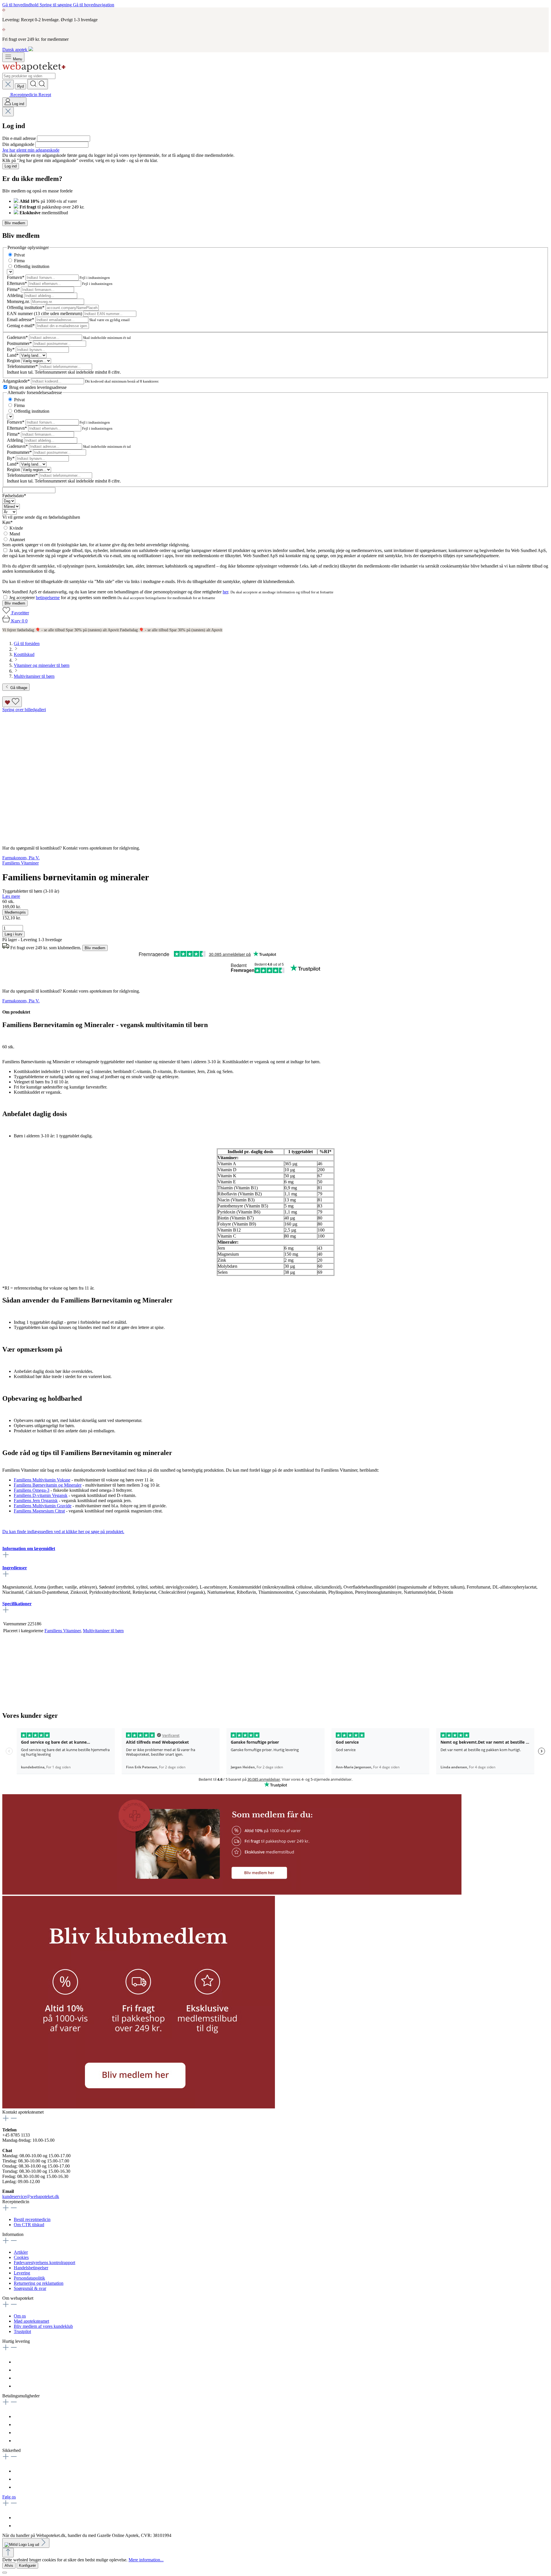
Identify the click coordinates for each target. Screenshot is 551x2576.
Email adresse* (21, 320)
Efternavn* (18, 283)
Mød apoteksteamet (31, 2321)
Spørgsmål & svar (30, 2288)
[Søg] (38, 84)
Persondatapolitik (29, 2278)
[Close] (5, 2573)
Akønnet (17, 540)
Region (14, 361)
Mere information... (146, 2560)
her (225, 592)
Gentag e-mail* (21, 326)
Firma (19, 261)
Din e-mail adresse (20, 138)
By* (11, 349)
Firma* (14, 289)
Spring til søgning (56, 5)
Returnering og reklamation (39, 2283)
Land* (13, 355)
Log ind (11, 166)
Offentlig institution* (26, 307)
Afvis (9, 2566)
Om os (20, 2316)
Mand (15, 534)
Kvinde (16, 528)
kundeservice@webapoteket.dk (31, 2196)
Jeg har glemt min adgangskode (31, 150)
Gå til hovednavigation (94, 5)
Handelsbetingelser (31, 2268)
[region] (275, 774)
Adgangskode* (17, 381)
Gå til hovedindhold (21, 5)
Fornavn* (16, 277)
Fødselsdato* (14, 496)
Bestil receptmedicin (32, 2219)
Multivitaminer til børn (103, 1631)
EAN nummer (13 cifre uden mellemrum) (45, 313)
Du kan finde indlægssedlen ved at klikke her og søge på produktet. (63, 1532)
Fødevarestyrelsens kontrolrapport (44, 2263)
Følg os (9, 2497)
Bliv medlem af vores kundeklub (43, 2326)
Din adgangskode (19, 144)
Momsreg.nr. (19, 301)
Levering (22, 2273)
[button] (232, 1893)
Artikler (21, 2252)
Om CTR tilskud (29, 2225)
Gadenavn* (18, 337)
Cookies (21, 2257)
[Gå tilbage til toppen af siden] (8, 2553)
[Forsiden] (34, 70)
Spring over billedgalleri (24, 710)
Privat (19, 255)
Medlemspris (15, 912)
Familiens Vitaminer (63, 1631)
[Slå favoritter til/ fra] (12, 702)
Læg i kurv (13, 934)
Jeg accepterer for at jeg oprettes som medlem (63, 598)
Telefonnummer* (23, 366)
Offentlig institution (32, 266)
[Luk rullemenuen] (8, 85)
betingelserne (48, 598)
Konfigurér (27, 2566)
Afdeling (15, 295)
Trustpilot (22, 2331)
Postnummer (19, 343)
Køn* (7, 522)
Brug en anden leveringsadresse (38, 387)
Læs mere (11, 896)
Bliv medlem (15, 223)
